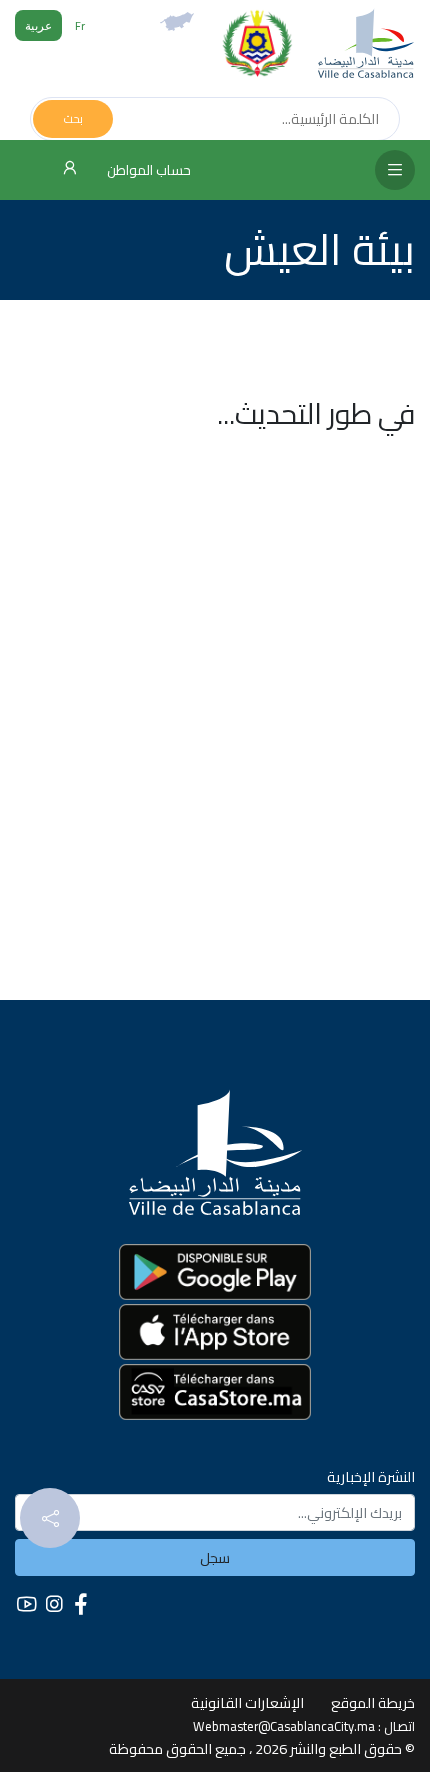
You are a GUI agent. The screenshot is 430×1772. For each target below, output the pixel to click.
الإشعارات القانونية (247, 1702)
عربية (38, 25)
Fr (80, 25)
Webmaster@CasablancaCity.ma (284, 1726)
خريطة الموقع (373, 1702)
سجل (215, 1557)
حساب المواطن (147, 170)
